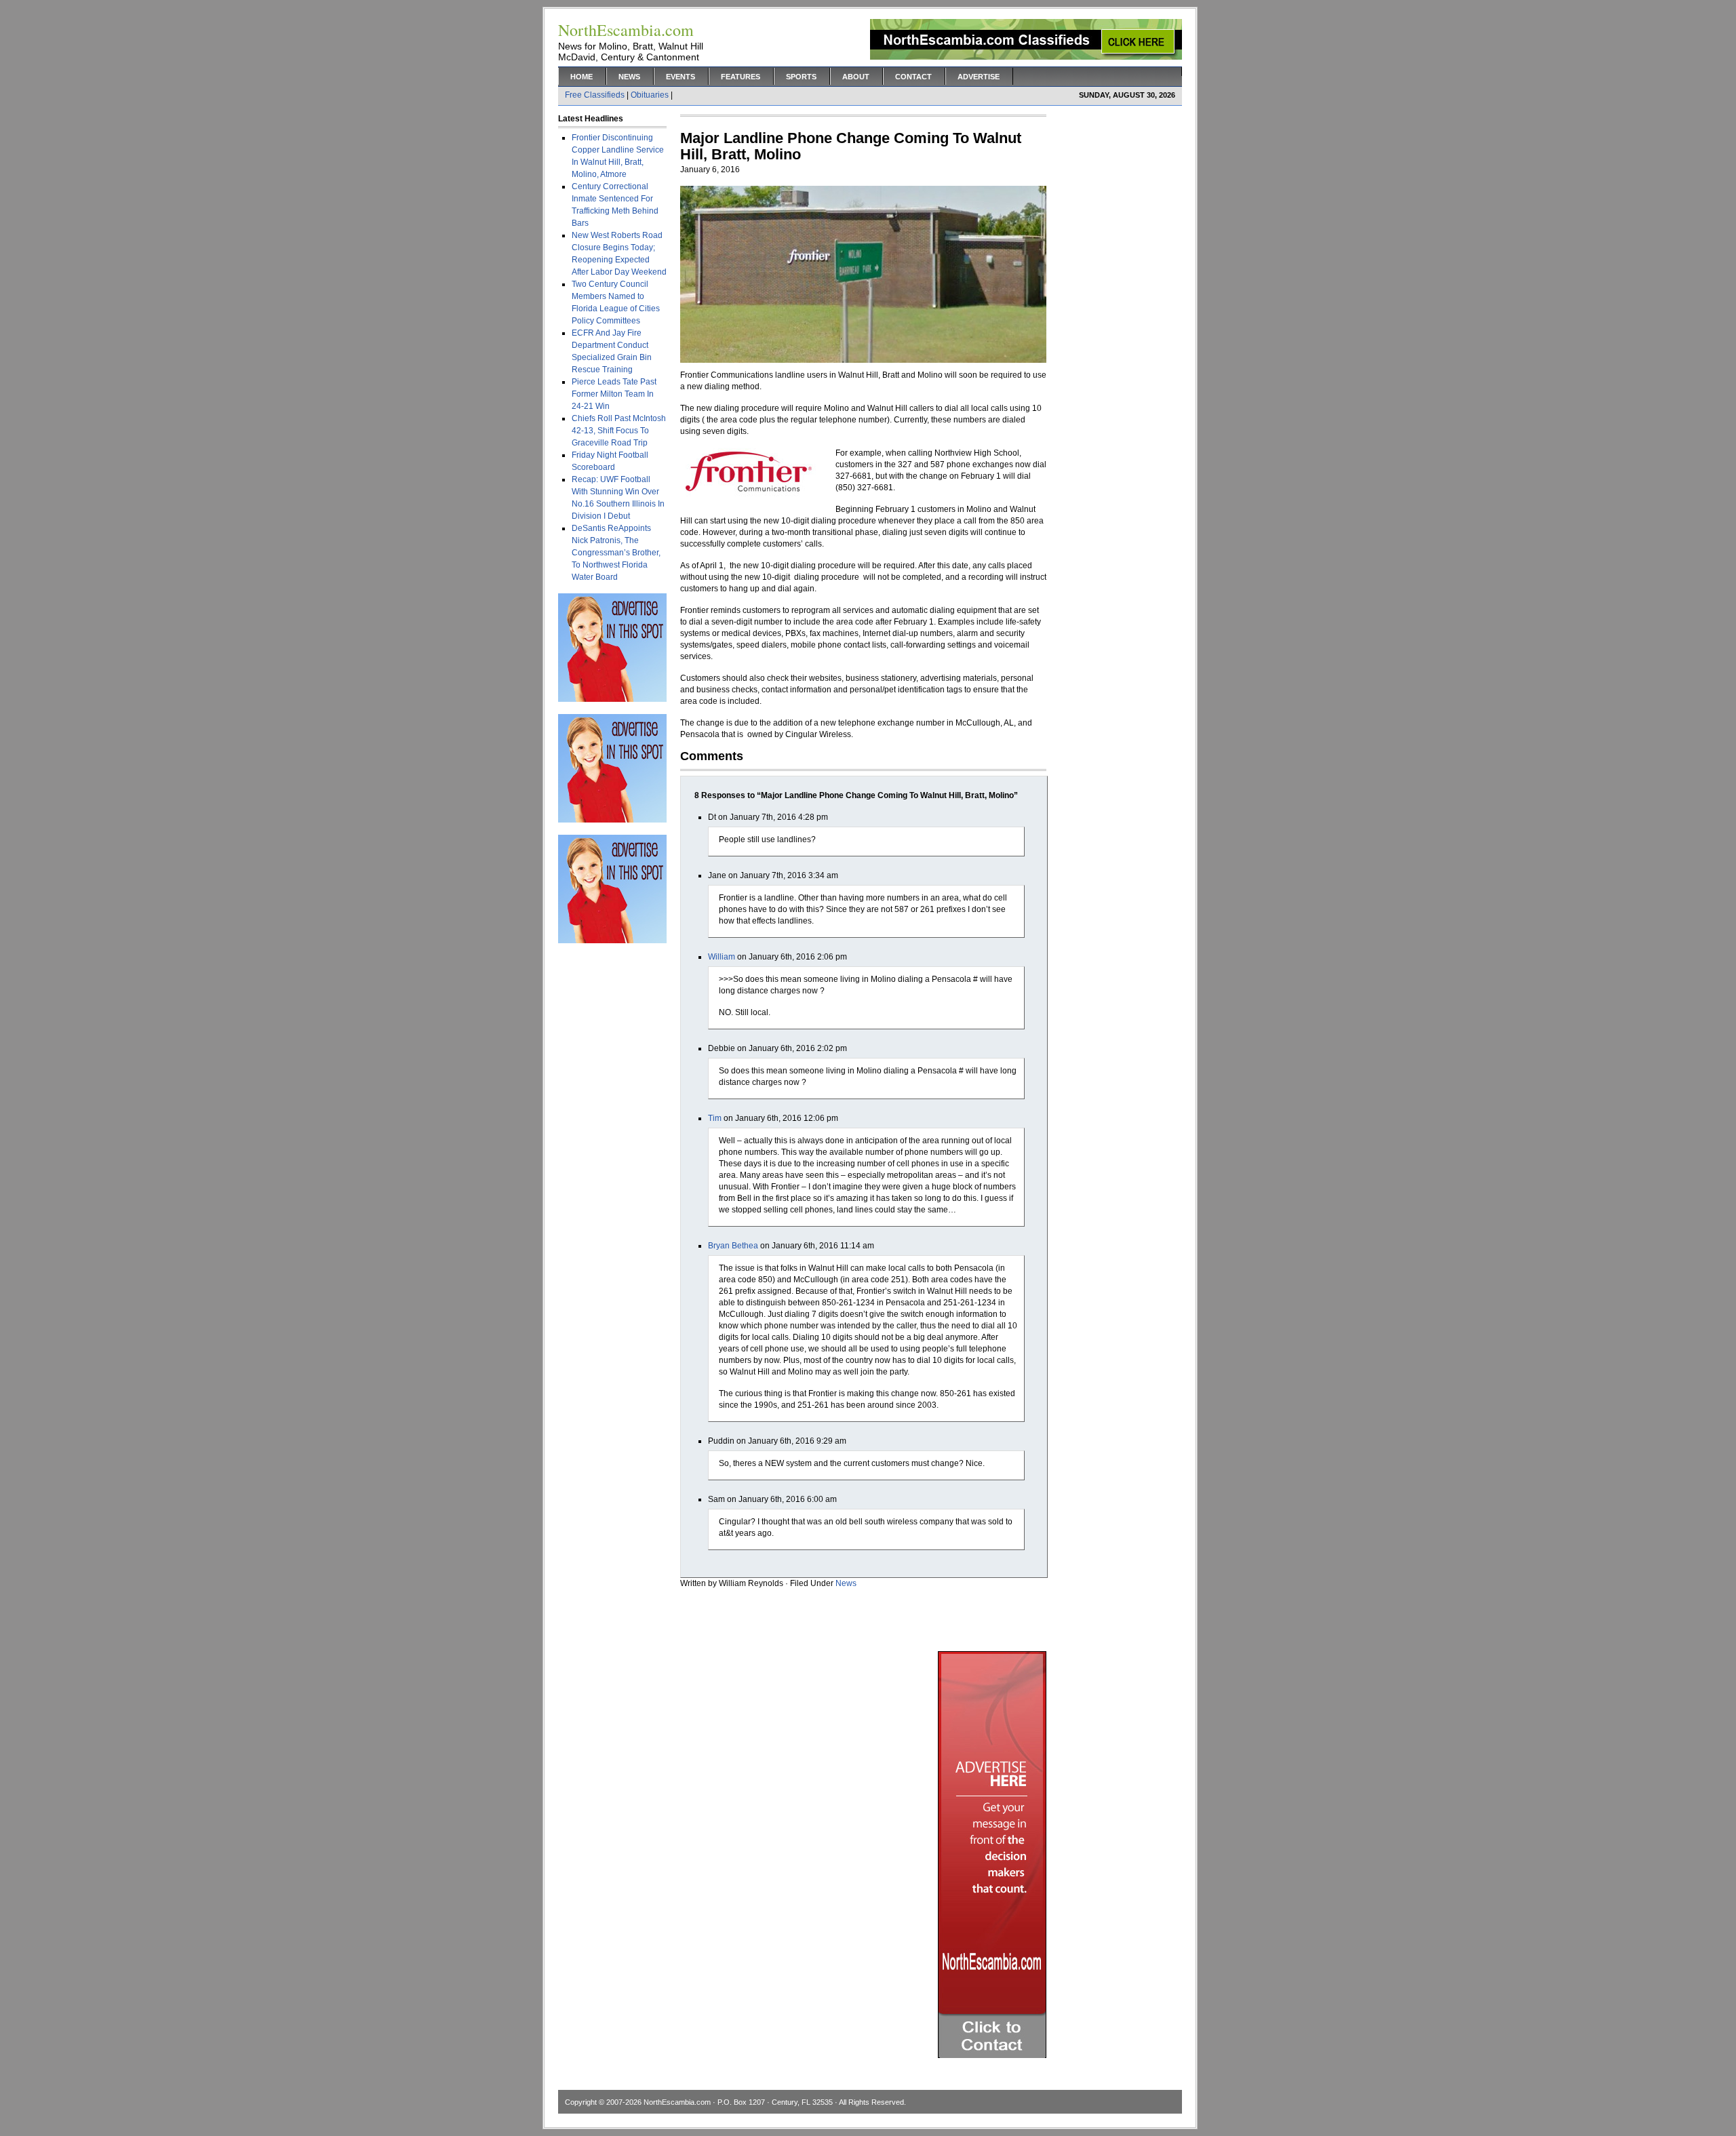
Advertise (979, 77)
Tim (715, 1118)
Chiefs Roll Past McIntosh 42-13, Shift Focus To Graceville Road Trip (619, 431)
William (722, 957)
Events (680, 77)
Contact (913, 77)
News (629, 77)
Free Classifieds (595, 95)
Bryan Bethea (733, 1246)
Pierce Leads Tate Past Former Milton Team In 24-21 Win (614, 394)
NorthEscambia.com (677, 2102)
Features (741, 77)
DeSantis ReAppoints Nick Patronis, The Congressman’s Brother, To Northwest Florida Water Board (616, 553)
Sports (801, 77)
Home (581, 77)
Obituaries (650, 95)
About (856, 77)
